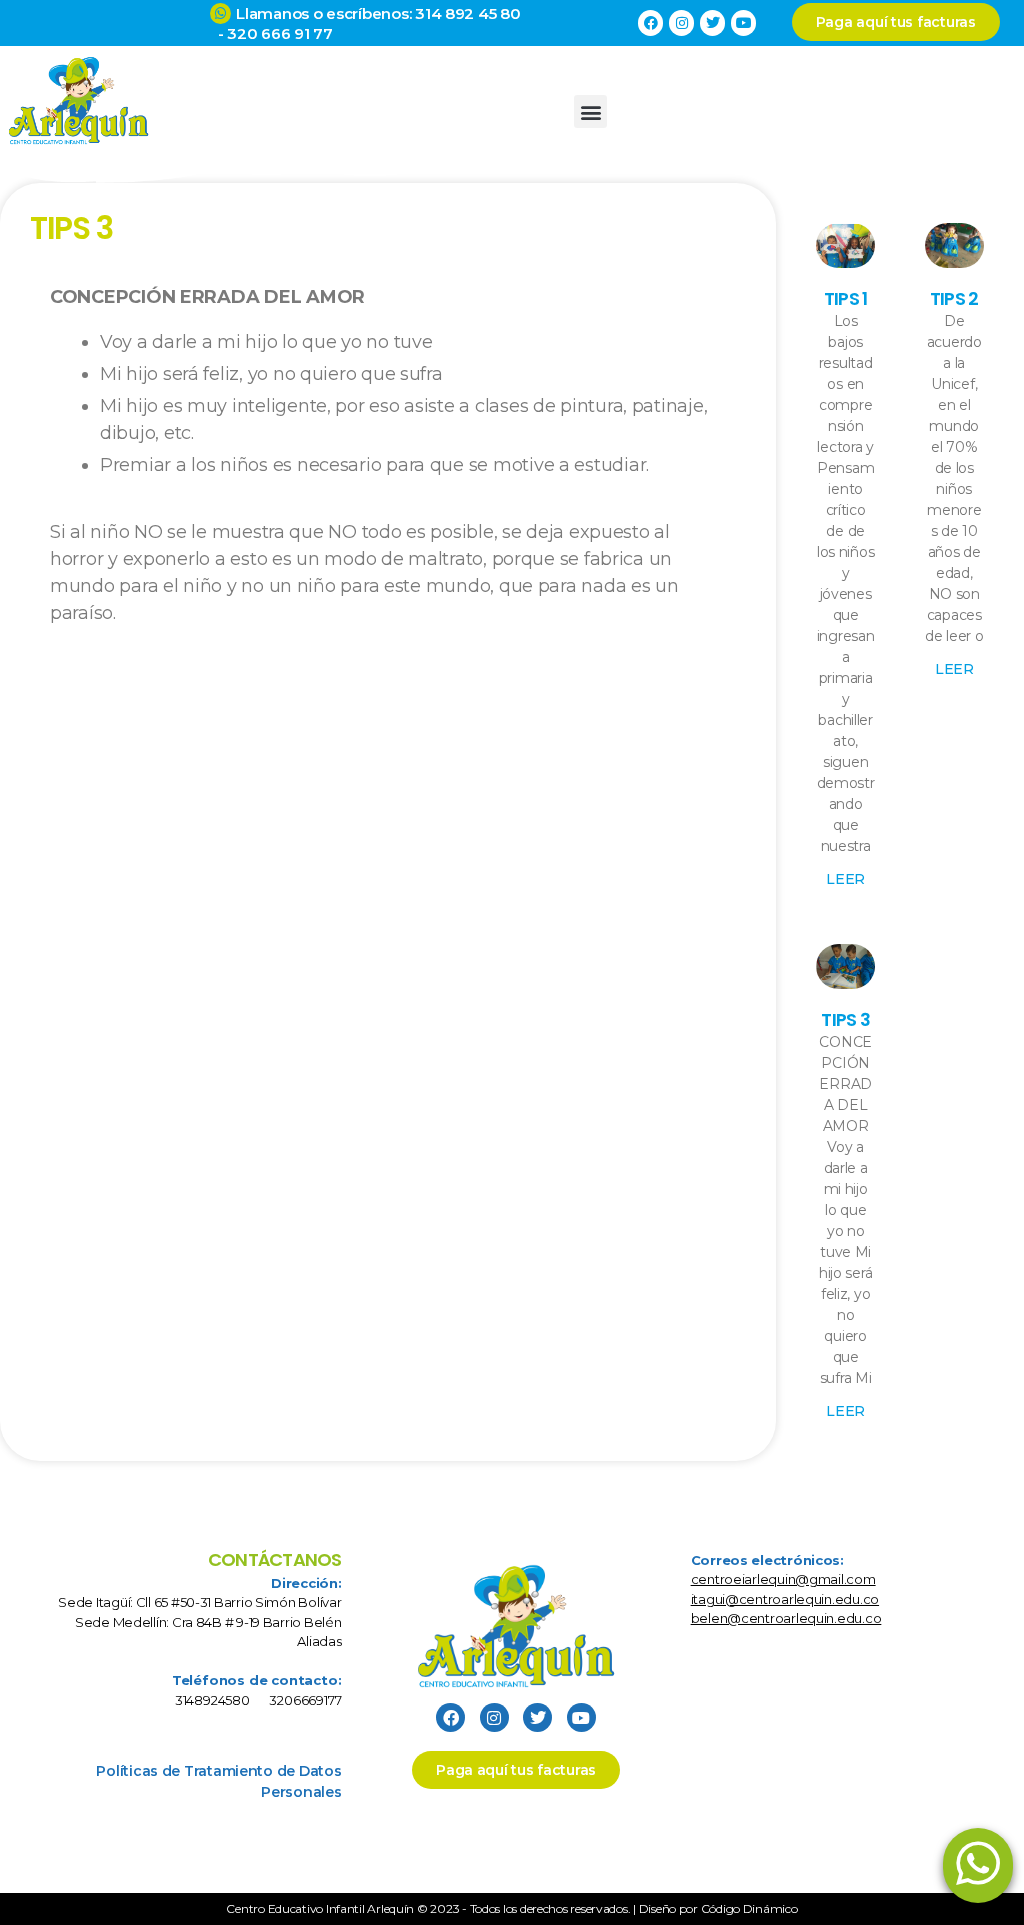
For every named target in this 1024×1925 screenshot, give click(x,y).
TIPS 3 (845, 1019)
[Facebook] (650, 22)
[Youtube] (743, 22)
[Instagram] (681, 22)
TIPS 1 (846, 298)
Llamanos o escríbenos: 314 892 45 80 (378, 13)
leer (845, 879)
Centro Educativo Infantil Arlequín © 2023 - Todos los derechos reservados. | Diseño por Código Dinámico (511, 1908)
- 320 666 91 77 (271, 33)
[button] (590, 111)
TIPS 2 (954, 298)
